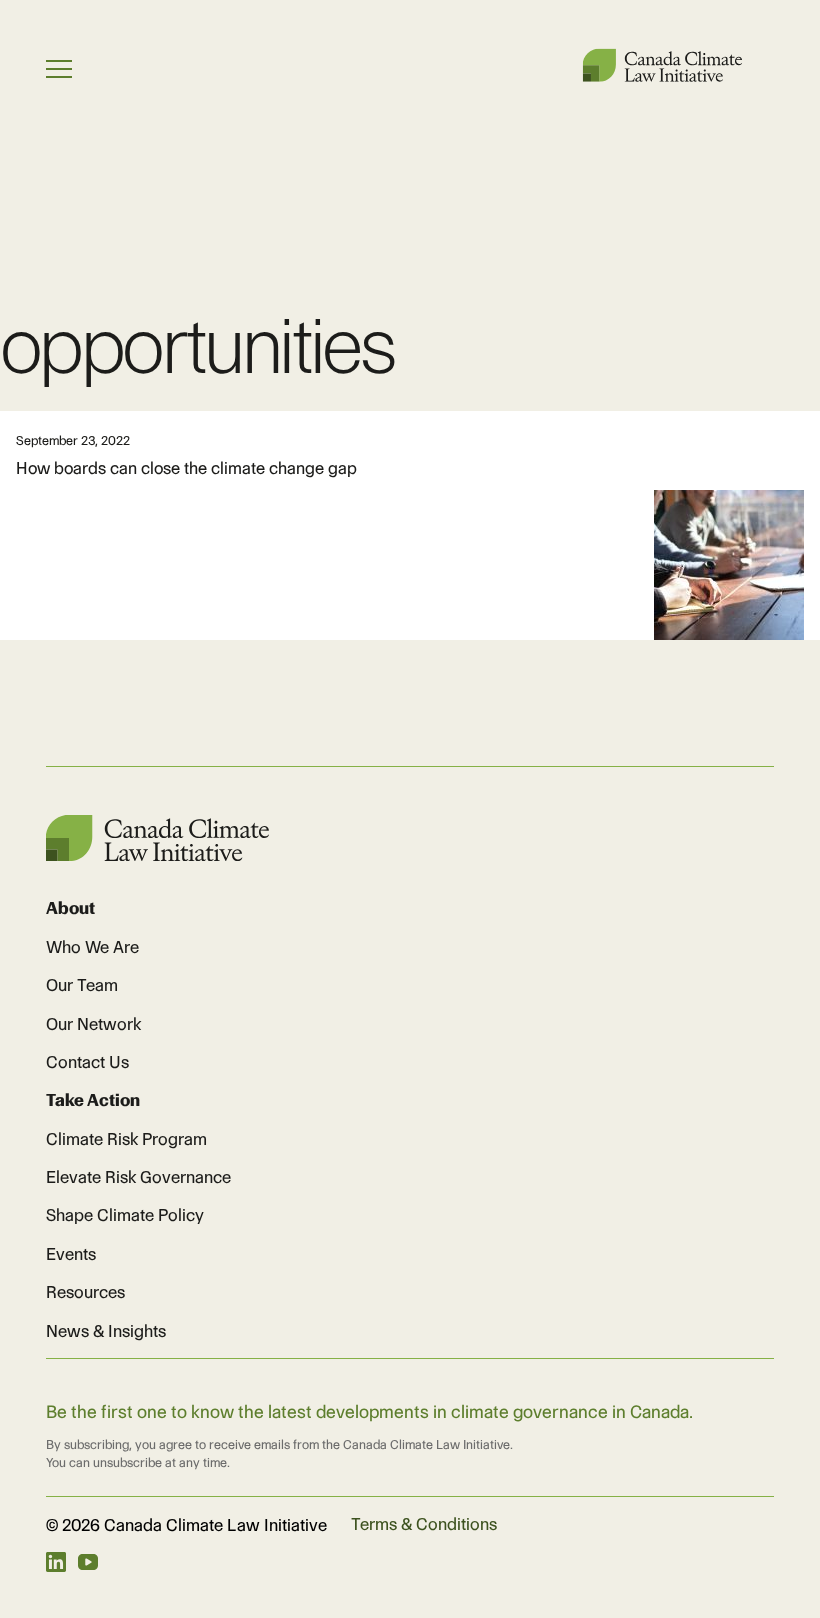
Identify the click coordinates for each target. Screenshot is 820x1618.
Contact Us (87, 1062)
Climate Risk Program (126, 1139)
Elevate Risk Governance (138, 1177)
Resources (85, 1292)
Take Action (93, 1100)
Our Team (82, 985)
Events (71, 1254)
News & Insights (106, 1331)
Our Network (93, 1024)
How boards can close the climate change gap (186, 468)
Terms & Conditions (424, 1524)
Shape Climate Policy (125, 1215)
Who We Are (92, 947)
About (70, 908)
